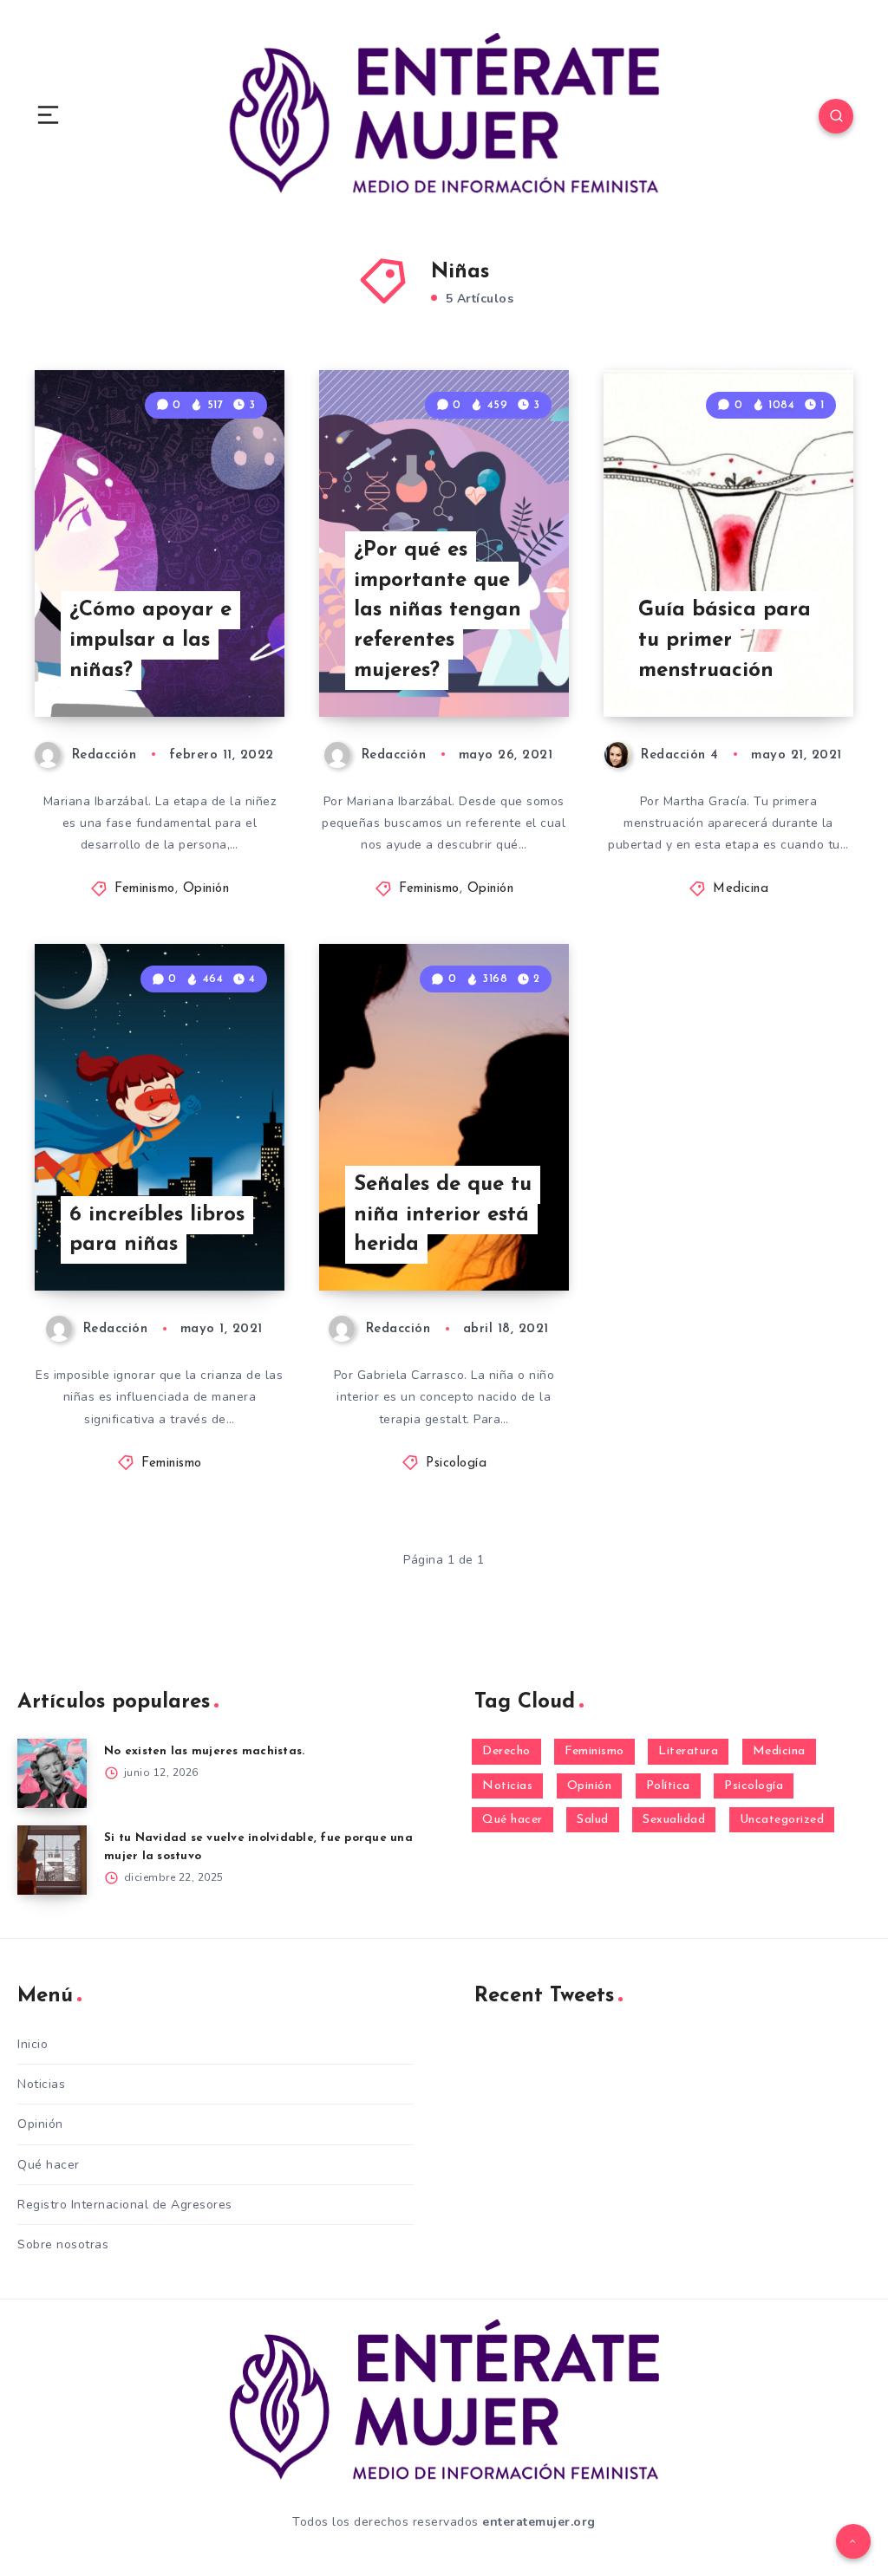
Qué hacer (513, 1820)
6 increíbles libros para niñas (157, 1230)
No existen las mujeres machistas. (204, 1751)
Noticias (507, 1786)
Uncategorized (782, 1820)
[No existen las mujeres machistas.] (52, 1773)
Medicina (741, 889)
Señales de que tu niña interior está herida (443, 1215)
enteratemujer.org (539, 2522)
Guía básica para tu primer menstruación (725, 641)
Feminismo (145, 889)
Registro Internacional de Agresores (125, 2205)
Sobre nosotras (63, 2244)
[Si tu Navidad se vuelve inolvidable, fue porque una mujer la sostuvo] (52, 1860)
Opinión (206, 889)
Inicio (33, 2044)
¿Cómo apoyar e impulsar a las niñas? (150, 641)
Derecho (506, 1751)
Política (668, 1786)
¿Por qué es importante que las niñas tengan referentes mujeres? (437, 611)
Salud (593, 1820)
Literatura (688, 1751)
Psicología (456, 1464)
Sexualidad (674, 1820)
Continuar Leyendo (221, 667)
